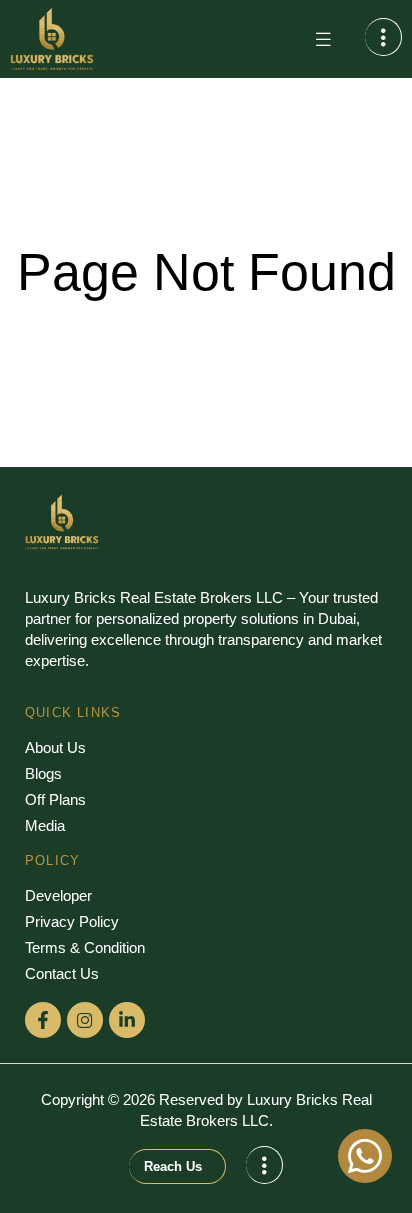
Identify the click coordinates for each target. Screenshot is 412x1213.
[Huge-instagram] (85, 1020)
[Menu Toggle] (323, 39)
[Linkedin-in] (127, 1020)
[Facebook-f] (43, 1020)
